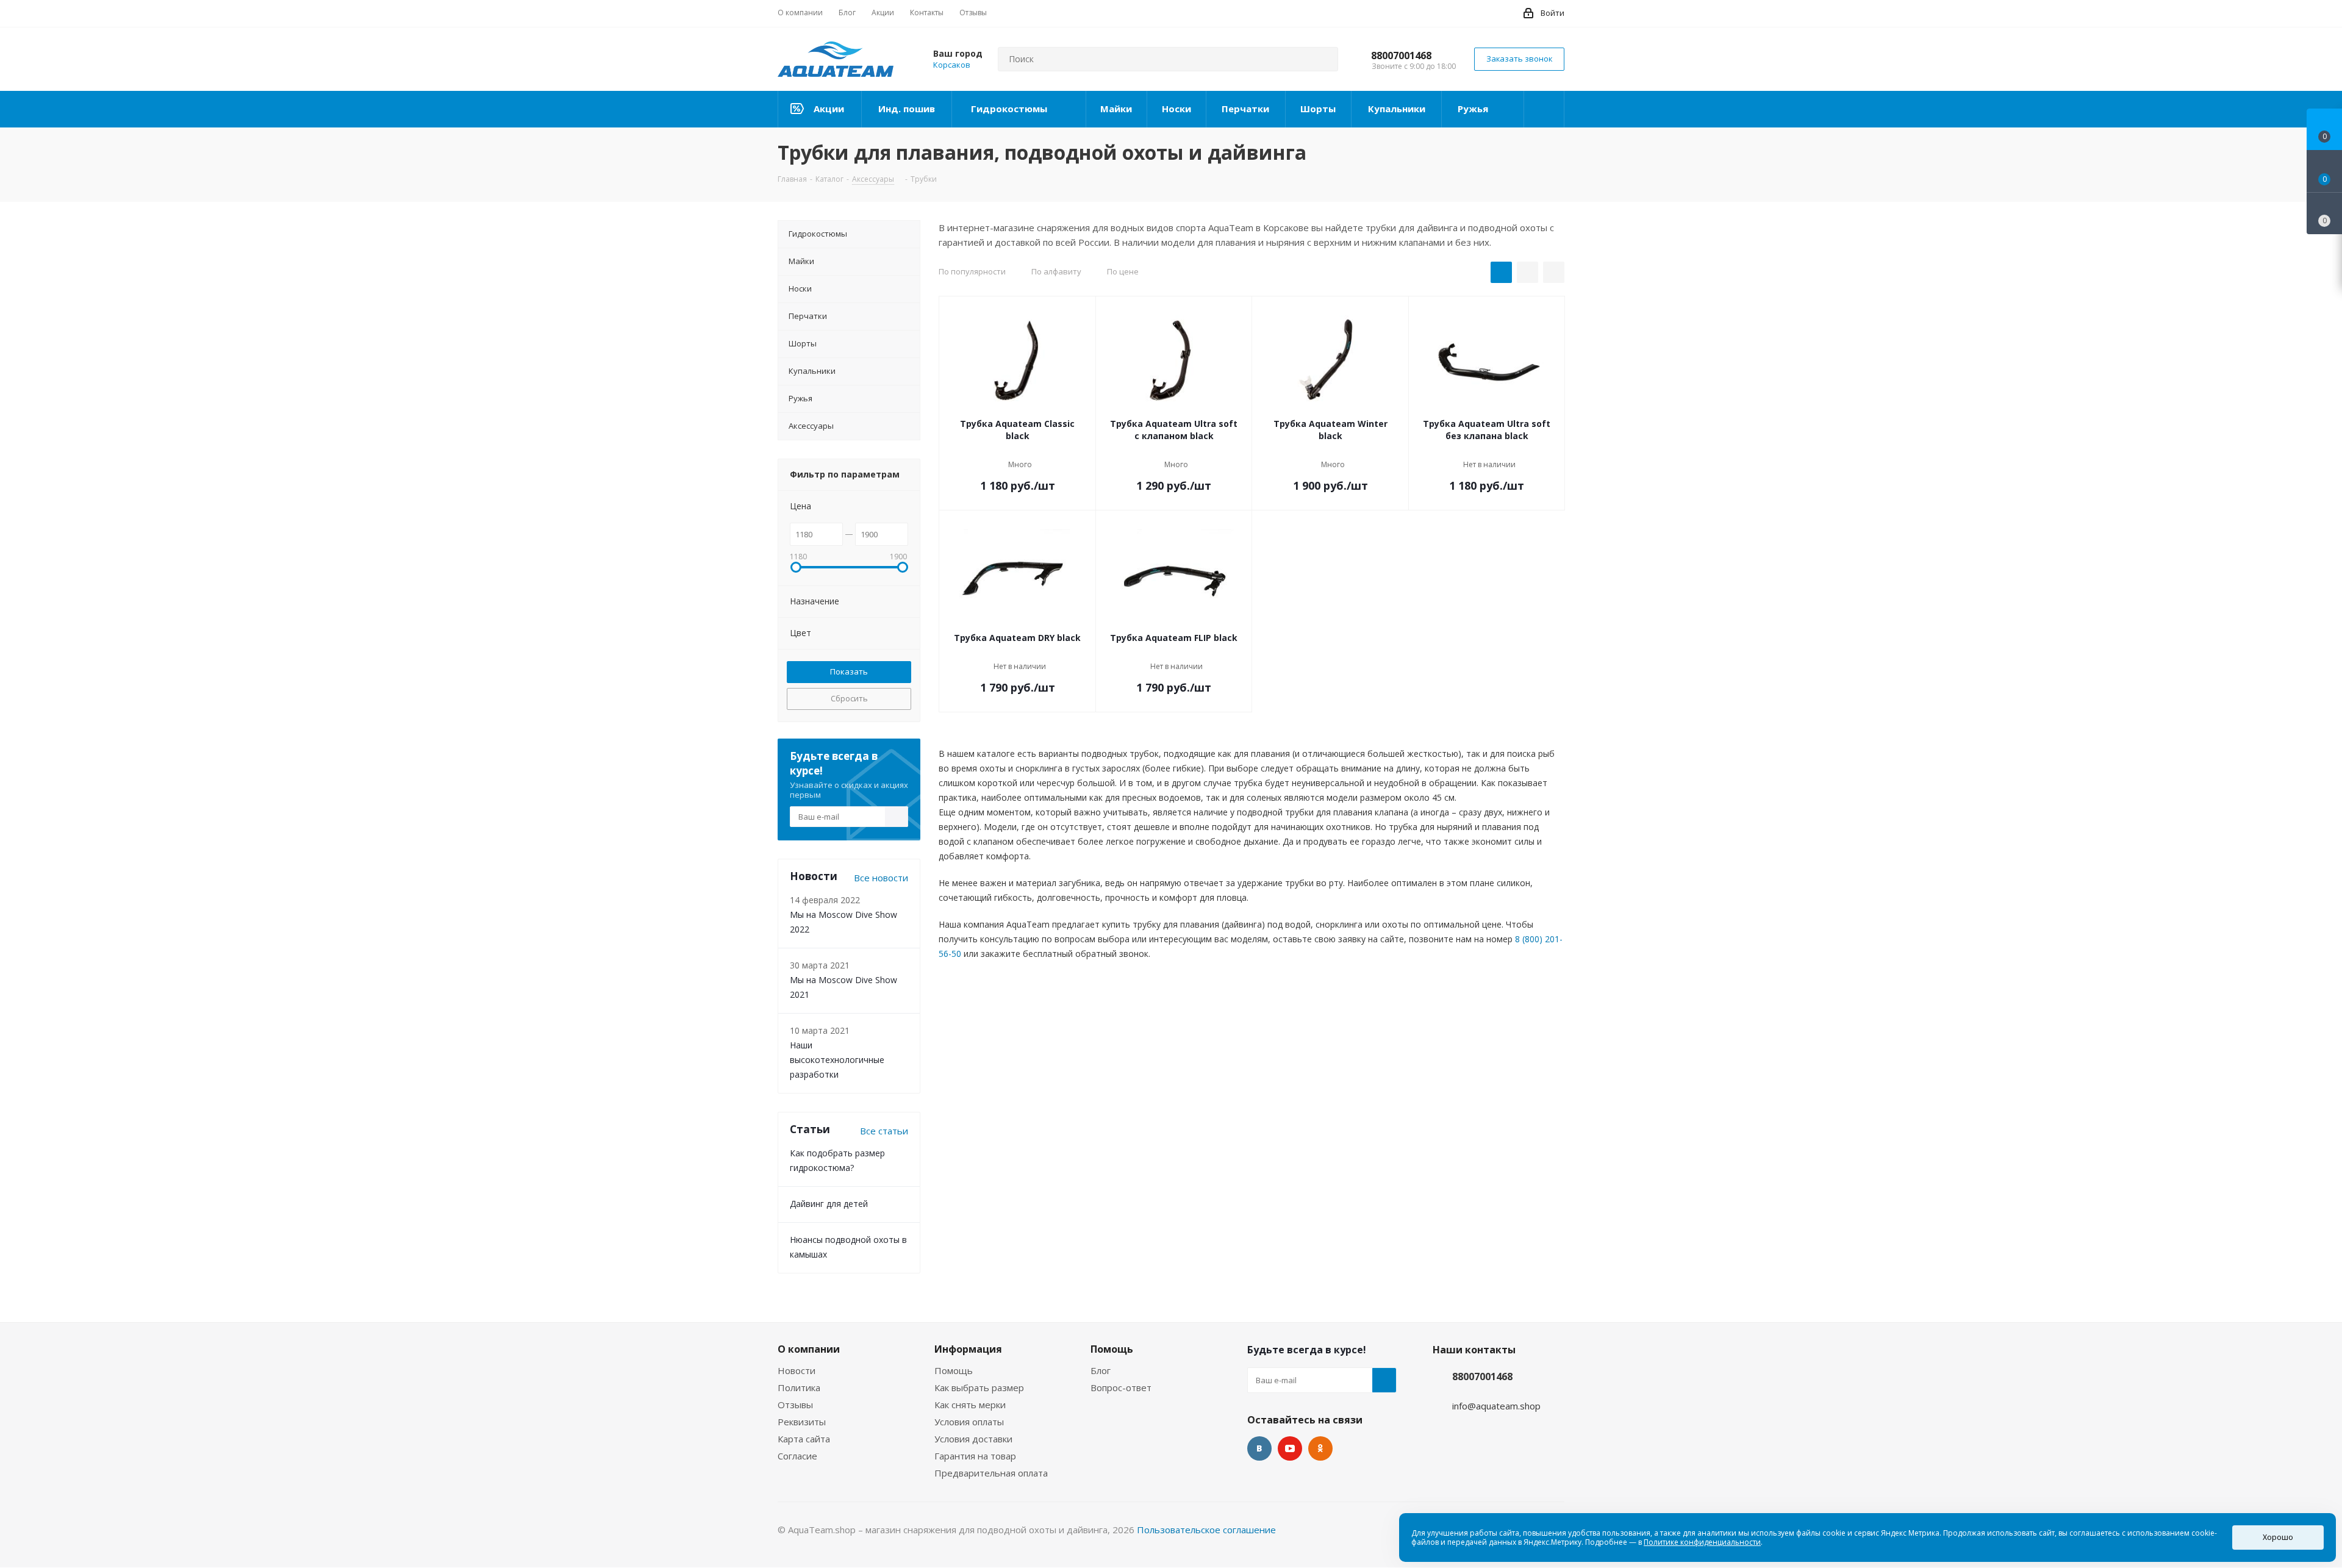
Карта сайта (804, 1439)
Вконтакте (1259, 1448)
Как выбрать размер (979, 1387)
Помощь (954, 1370)
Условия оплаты (969, 1422)
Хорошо (2278, 1537)
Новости (797, 1370)
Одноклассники (1320, 1448)
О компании (809, 1349)
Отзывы (795, 1405)
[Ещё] (1544, 109)
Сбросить (849, 698)
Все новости (881, 878)
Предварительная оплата (991, 1473)
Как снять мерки (970, 1405)
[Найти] (1323, 59)
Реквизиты (802, 1422)
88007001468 (1401, 55)
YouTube (1290, 1448)
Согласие (797, 1456)
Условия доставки (973, 1439)
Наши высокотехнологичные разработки (837, 1060)
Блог (1101, 1370)
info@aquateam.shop (1496, 1406)
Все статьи (884, 1131)
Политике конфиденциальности (1702, 1542)
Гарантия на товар (975, 1456)
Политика (799, 1387)
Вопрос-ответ (1121, 1387)
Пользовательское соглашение (1206, 1530)
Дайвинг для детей (829, 1204)
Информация (968, 1349)
